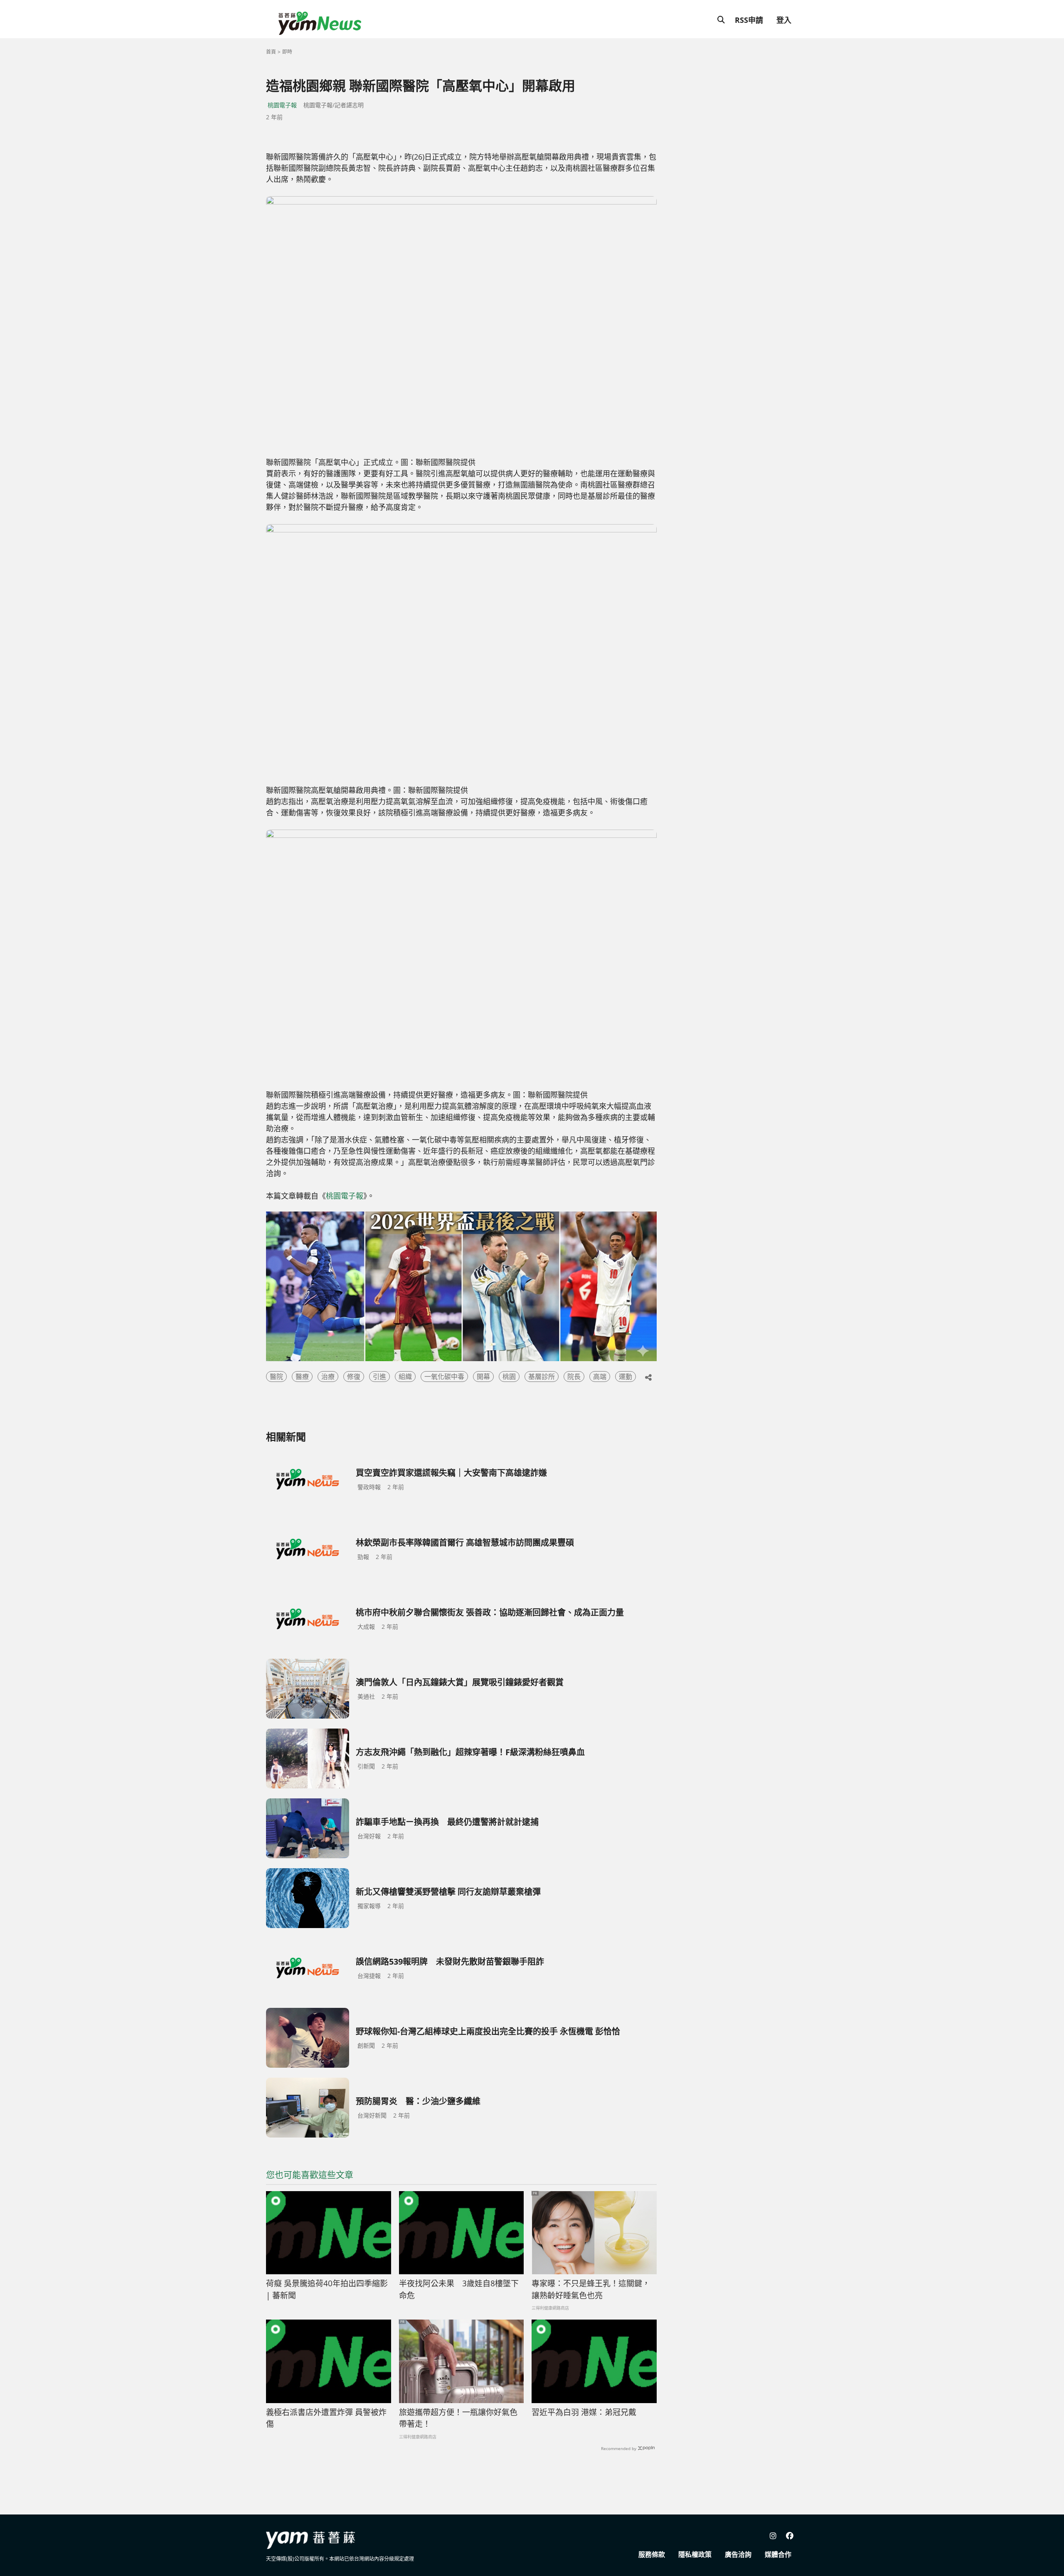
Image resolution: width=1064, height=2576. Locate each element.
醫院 (276, 1377)
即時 (287, 52)
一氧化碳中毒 (444, 1377)
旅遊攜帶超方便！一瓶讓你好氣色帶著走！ (458, 2418)
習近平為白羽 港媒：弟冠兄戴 (584, 2412)
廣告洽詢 (738, 2554)
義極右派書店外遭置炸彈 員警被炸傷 (326, 2418)
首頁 (271, 52)
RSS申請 (749, 20)
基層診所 (542, 1377)
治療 (328, 1377)
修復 (354, 1377)
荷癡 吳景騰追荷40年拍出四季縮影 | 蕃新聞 (327, 2289)
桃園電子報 (282, 105)
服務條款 (652, 2554)
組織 (405, 1377)
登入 (784, 20)
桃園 (509, 1377)
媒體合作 (778, 2554)
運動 (626, 1377)
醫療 (302, 1377)
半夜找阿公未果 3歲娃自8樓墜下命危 (459, 2289)
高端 (600, 1377)
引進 (379, 1377)
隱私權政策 (695, 2554)
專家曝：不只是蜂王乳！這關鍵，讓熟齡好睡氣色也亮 (591, 2289)
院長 (574, 1377)
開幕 (483, 1377)
